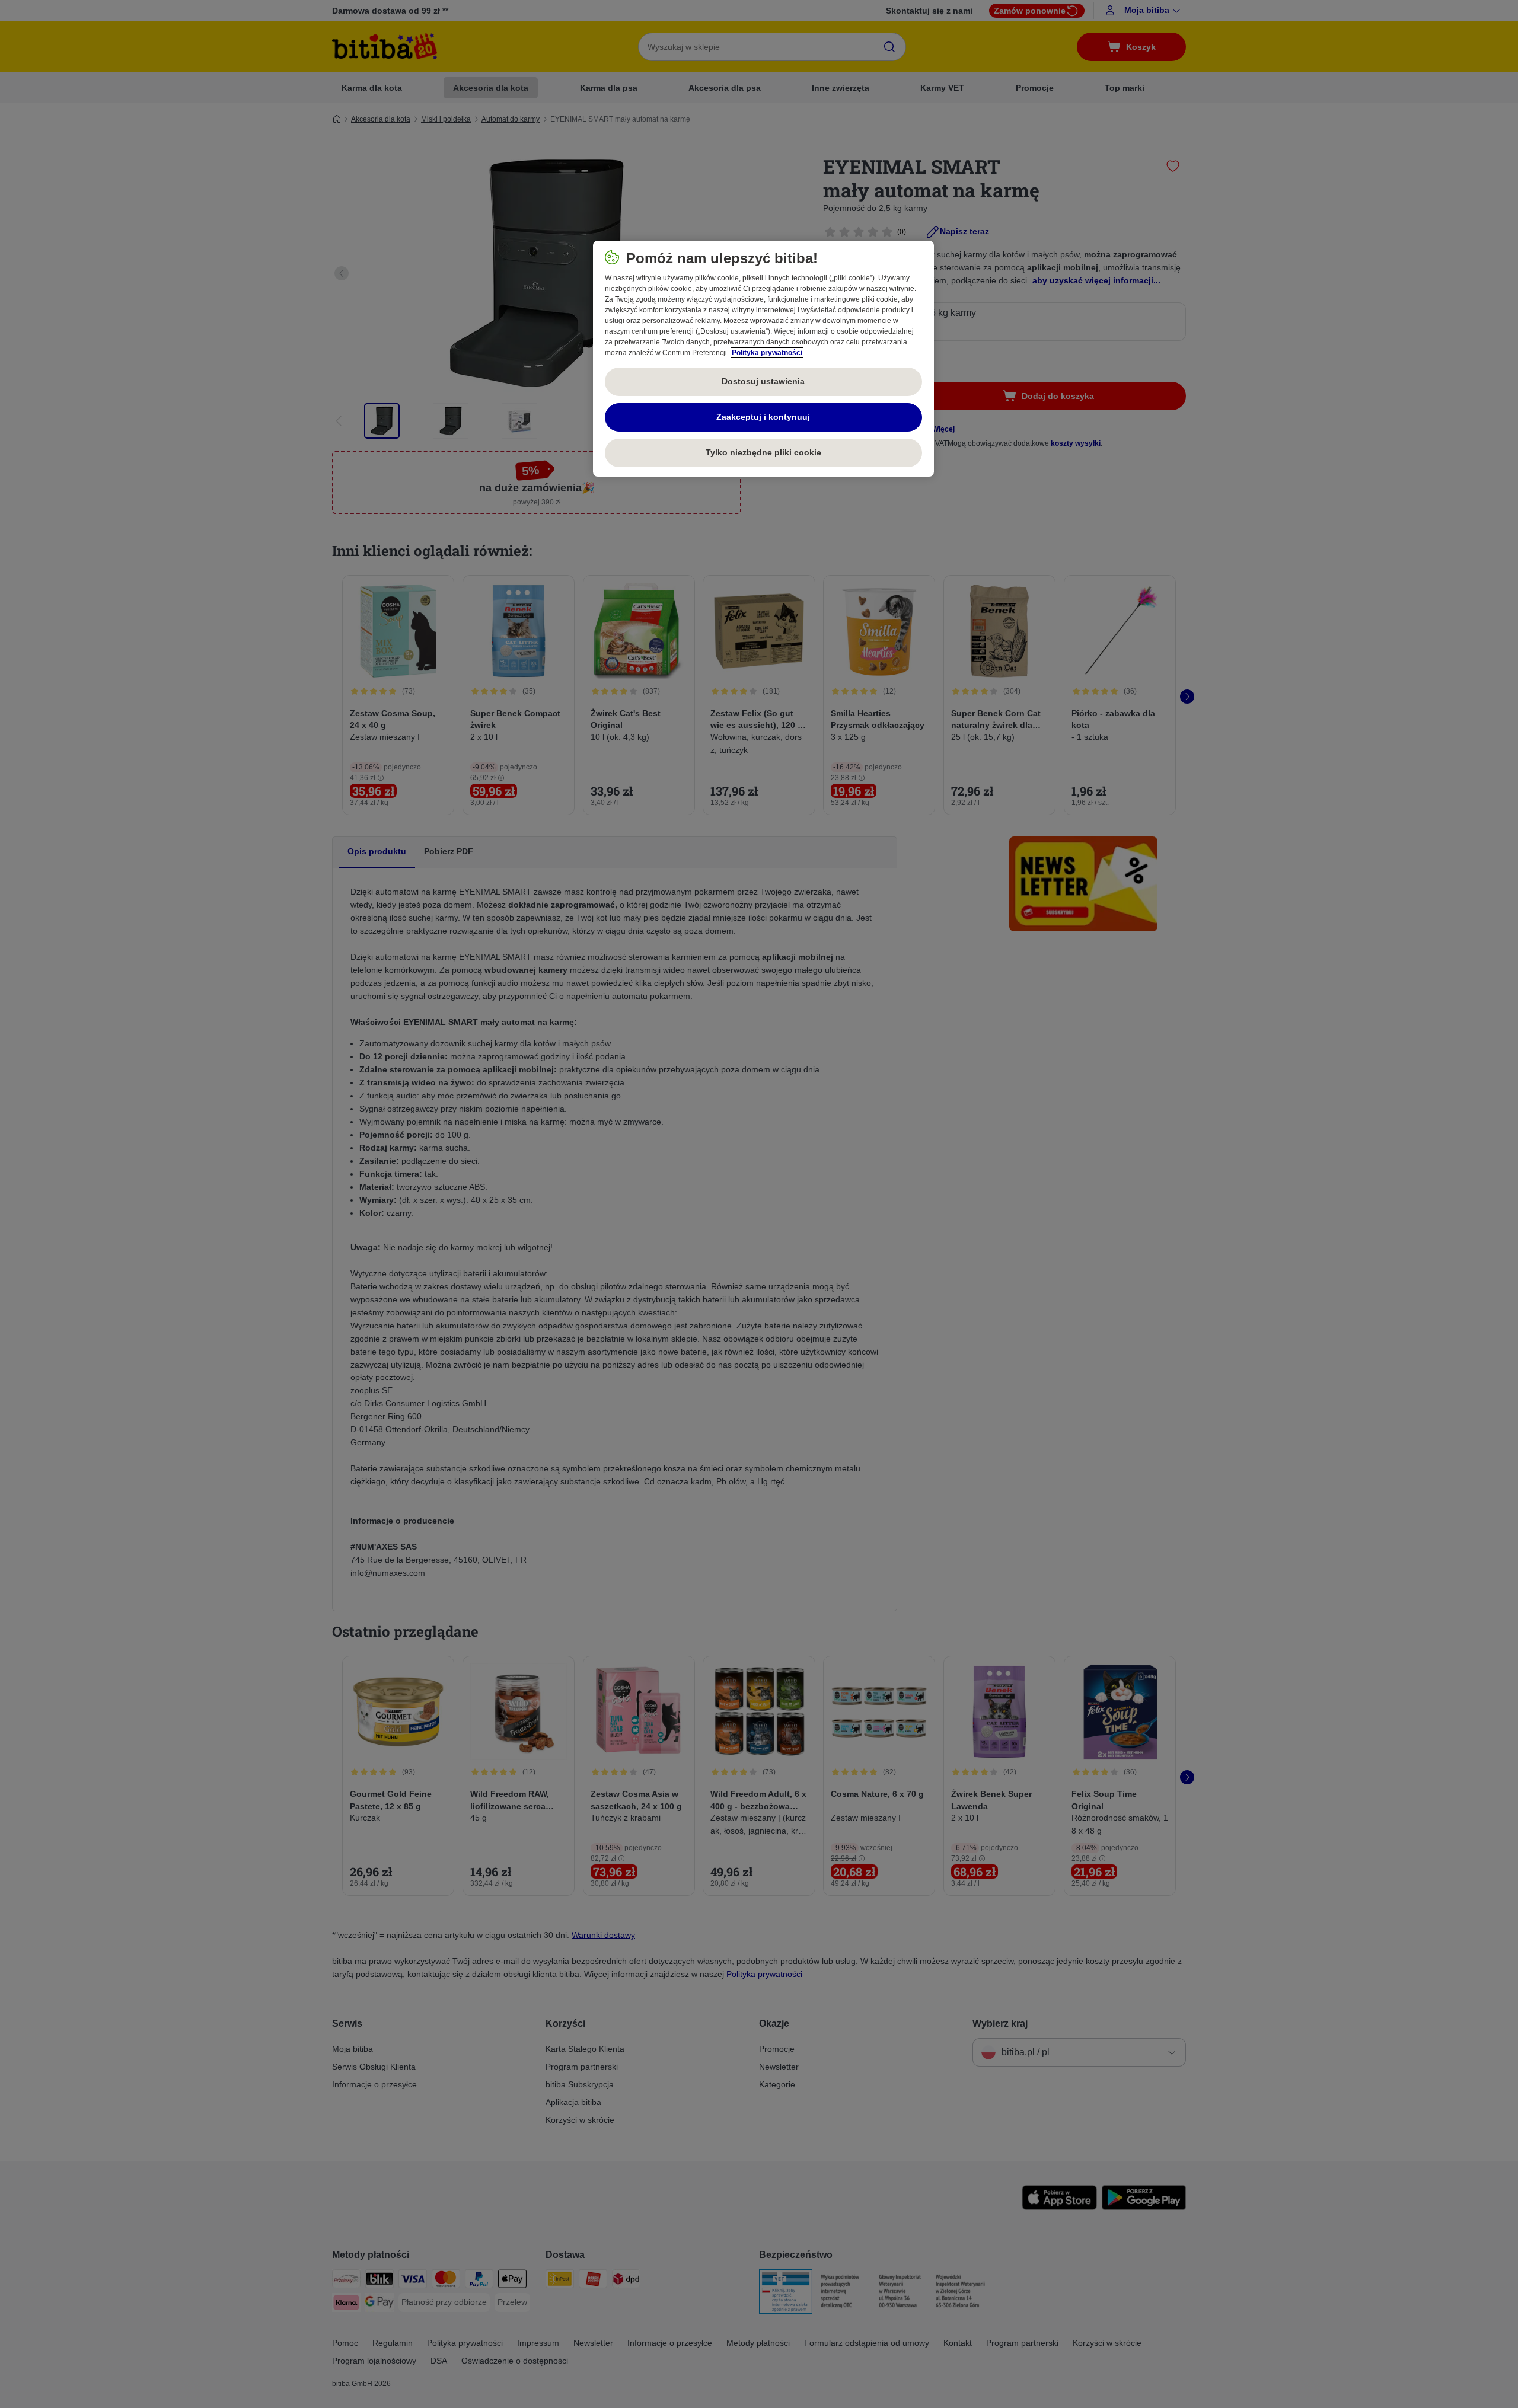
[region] (763, 359)
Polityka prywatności (767, 353)
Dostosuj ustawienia (763, 381)
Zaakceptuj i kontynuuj (763, 417)
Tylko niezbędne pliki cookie (763, 452)
